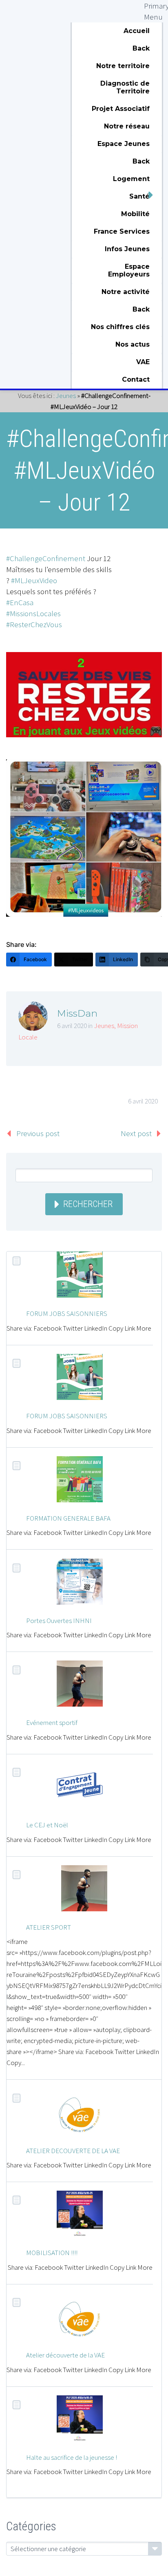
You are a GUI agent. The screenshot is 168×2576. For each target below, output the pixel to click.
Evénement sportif (52, 1722)
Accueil (137, 31)
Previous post (38, 1133)
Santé (139, 196)
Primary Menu (153, 9)
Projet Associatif (121, 109)
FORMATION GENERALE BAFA (68, 1518)
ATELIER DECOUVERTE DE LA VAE (73, 2151)
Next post (136, 1133)
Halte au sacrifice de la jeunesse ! (72, 2457)
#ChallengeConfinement (46, 558)
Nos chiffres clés (120, 327)
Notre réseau (127, 126)
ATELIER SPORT (49, 1927)
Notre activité (126, 292)
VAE (143, 362)
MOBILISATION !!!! (52, 2253)
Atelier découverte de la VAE (65, 2355)
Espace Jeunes (124, 144)
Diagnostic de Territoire (125, 87)
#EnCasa (20, 602)
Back (141, 48)
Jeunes (66, 396)
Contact (136, 379)
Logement (131, 179)
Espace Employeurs (129, 270)
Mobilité (135, 214)
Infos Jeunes (127, 249)
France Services (122, 231)
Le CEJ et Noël (47, 1825)
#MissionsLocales (33, 613)
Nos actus (133, 344)
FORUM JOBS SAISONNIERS (67, 1313)
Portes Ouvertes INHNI (59, 1621)
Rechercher (88, 1204)
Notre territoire (123, 66)
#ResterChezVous (34, 624)
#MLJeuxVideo (34, 580)
